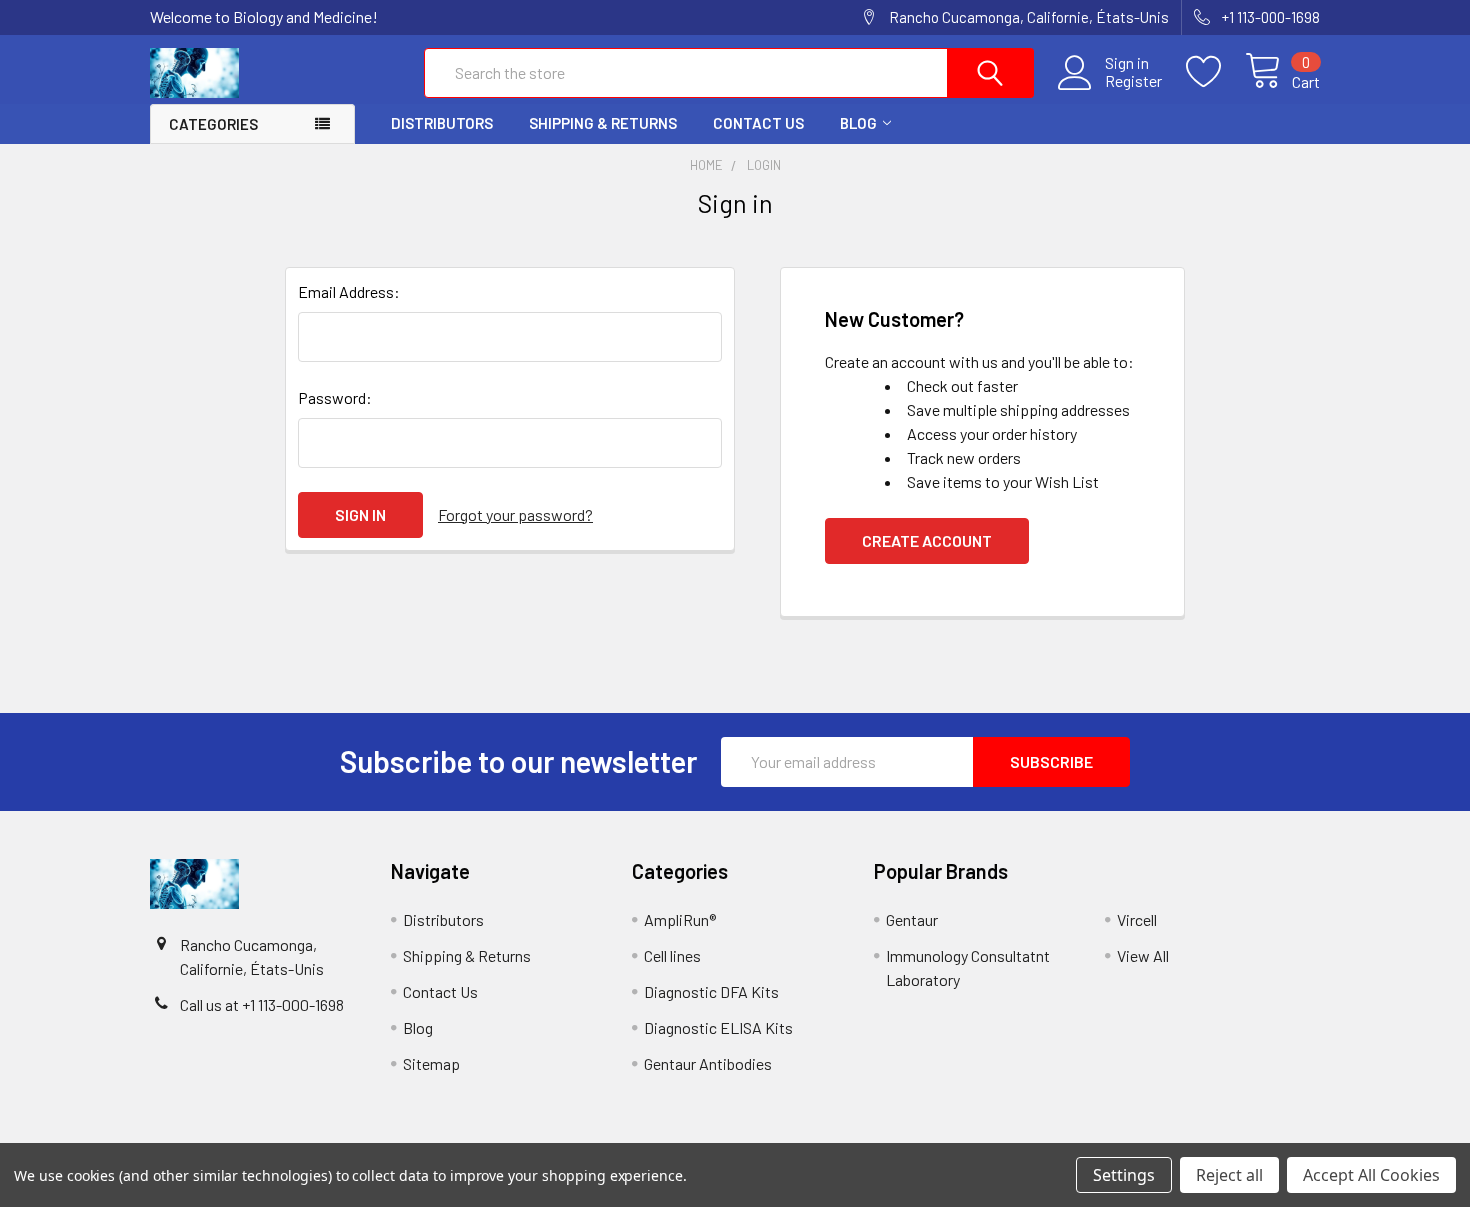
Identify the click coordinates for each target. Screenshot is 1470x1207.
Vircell (1137, 919)
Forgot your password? (515, 514)
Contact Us (758, 123)
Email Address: (349, 291)
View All (1143, 955)
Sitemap (431, 1063)
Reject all (1229, 1175)
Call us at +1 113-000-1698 (262, 1004)
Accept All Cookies (1371, 1175)
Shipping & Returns (603, 123)
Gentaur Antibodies (708, 1063)
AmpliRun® (680, 919)
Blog (858, 123)
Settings (1124, 1175)
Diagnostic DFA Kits (711, 991)
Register (1133, 81)
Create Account (927, 540)
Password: (335, 397)
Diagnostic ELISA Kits (718, 1027)
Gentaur (912, 919)
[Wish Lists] (1215, 72)
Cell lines (672, 955)
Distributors (442, 123)
